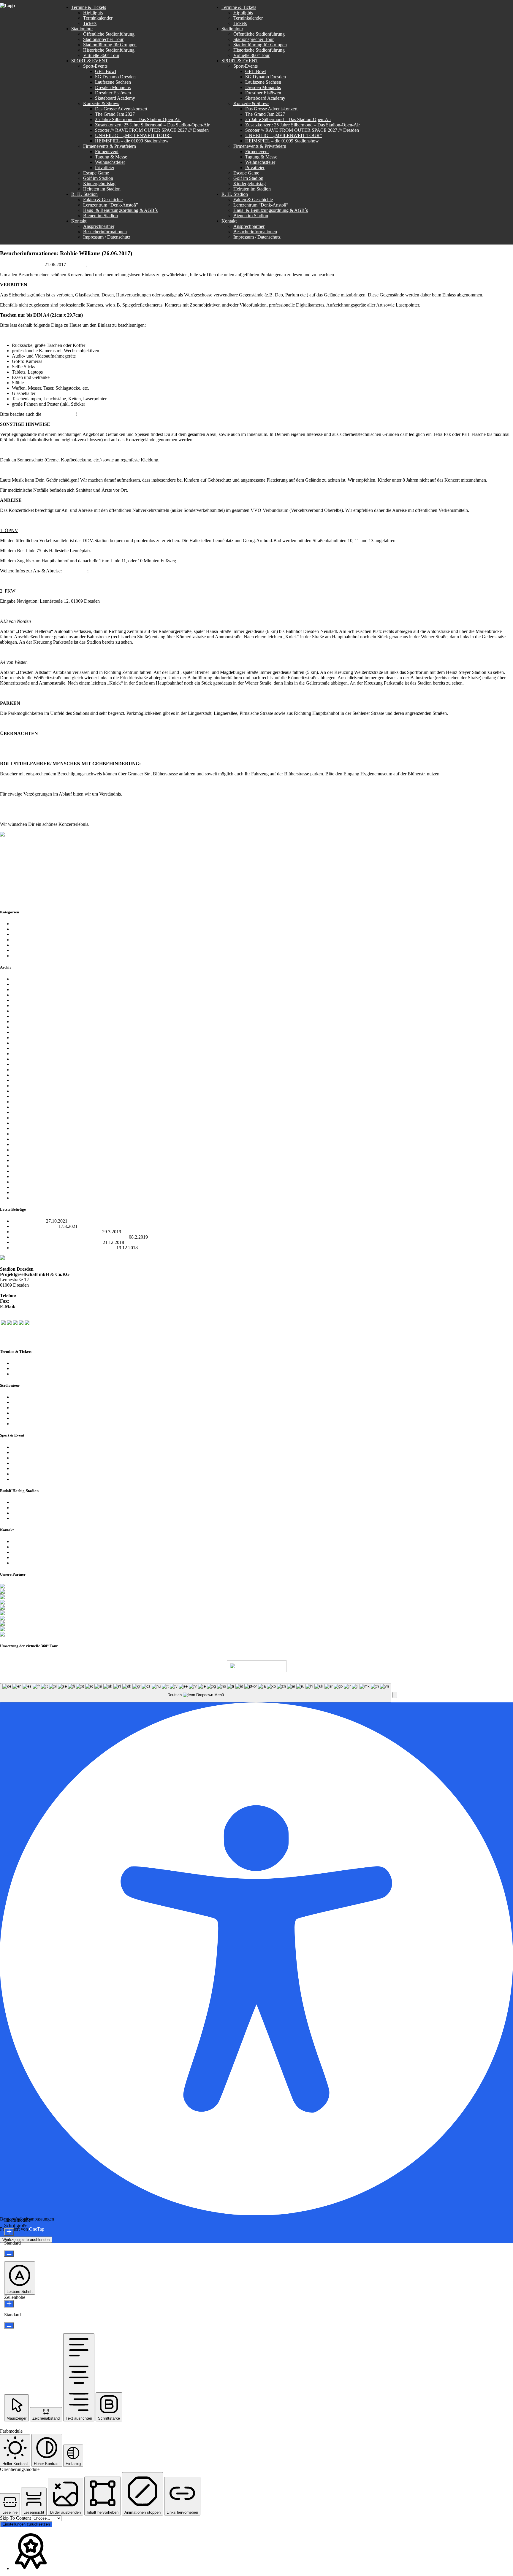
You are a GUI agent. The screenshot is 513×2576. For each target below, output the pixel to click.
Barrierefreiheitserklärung (36, 1563)
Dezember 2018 (27, 1000)
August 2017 (24, 1075)
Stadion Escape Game (33, 1463)
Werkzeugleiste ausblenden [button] (26, 2240)
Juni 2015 (21, 1192)
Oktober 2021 (25, 979)
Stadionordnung (59, 414)
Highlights (22, 1368)
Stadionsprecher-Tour (32, 1402)
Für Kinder (22, 934)
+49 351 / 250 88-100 (38, 1296)
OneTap (37, 2229)
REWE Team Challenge (35, 1226)
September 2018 (27, 1016)
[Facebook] (3, 1323)
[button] (395, 1695)
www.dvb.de (75, 571)
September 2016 (27, 1123)
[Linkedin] (27, 1323)
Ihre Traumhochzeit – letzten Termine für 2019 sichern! (64, 1248)
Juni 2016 (21, 1139)
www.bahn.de (103, 571)
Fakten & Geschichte (32, 1502)
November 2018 (27, 1006)
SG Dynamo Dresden (32, 945)
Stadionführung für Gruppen (39, 1408)
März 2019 (22, 989)
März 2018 (22, 1038)
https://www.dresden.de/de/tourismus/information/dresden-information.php (70, 743)
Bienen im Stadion (29, 1518)
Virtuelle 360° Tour (30, 1418)
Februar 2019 (24, 995)
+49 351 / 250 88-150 (31, 1301)
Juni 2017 (21, 1086)
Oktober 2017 (25, 1064)
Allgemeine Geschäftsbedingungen (45, 1513)
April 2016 (22, 1150)
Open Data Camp (28, 1221)
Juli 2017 (20, 1080)
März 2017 (22, 1102)
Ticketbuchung (26, 1374)
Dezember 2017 (27, 1054)
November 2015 (27, 1166)
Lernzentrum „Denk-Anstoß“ (39, 1508)
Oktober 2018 (25, 1011)
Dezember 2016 (27, 1112)
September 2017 (27, 1070)
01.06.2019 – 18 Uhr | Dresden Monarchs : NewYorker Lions (70, 1237)
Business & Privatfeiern (34, 1458)
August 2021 (24, 984)
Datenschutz (174, 1680)
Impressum (22, 1557)
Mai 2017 (21, 1091)
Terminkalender (27, 1363)
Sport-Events (24, 1447)
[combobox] (196, 1693)
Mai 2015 (21, 1198)
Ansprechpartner (27, 1541)
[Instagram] (15, 1323)
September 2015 (27, 1176)
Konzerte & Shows (30, 1452)
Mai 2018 (21, 1027)
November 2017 (27, 1059)
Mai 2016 (21, 1144)
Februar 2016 (24, 1155)
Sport (17, 950)
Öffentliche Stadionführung (38, 1397)
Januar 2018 (23, 1048)
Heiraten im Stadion (31, 1479)
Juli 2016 (20, 1134)
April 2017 (22, 1096)
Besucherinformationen (34, 1547)
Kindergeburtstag (28, 1474)
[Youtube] (21, 1323)
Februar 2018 (24, 1043)
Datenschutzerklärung (32, 1552)
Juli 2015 (20, 1187)
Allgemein (77, 265)
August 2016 (24, 1128)
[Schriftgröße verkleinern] (9, 2254)
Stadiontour (23, 956)
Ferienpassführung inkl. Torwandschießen (51, 1424)
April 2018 (22, 1032)
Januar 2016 (23, 1160)
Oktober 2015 (25, 1171)
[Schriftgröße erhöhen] (9, 2232)
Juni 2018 (21, 1022)
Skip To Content (16, 2518)
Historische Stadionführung (38, 1413)
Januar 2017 (23, 1107)
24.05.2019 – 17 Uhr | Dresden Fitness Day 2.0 (56, 1232)
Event (94, 265)
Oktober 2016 (25, 1118)
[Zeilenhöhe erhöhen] (9, 2304)
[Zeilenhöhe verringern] (9, 2325)
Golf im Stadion (27, 1468)
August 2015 (24, 1182)
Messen (19, 940)
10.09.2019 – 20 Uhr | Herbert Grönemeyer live (57, 1242)
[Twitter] (9, 1323)
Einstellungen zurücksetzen (26, 2524)
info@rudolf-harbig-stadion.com (47, 1306)
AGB (197, 1680)
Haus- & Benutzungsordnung (238, 1680)
